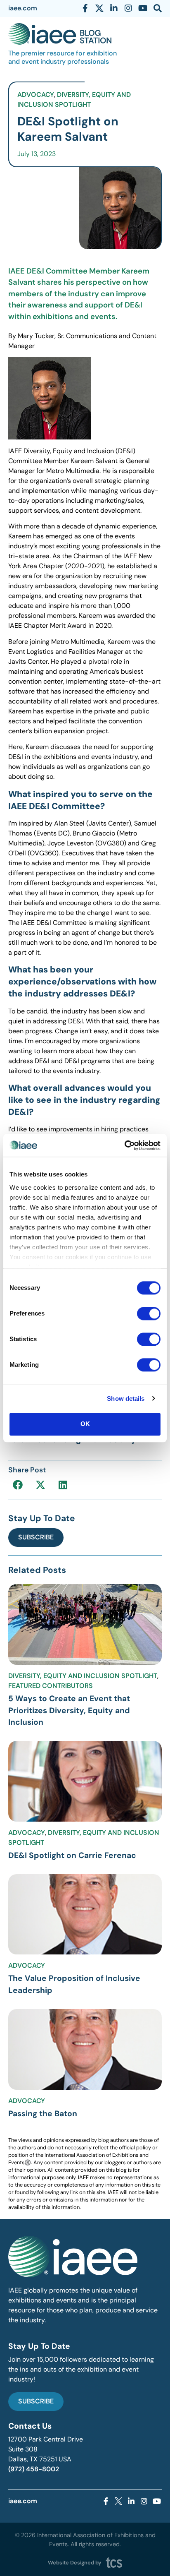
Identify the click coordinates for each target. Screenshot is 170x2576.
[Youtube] (143, 8)
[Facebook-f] (85, 8)
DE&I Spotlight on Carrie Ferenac (72, 1855)
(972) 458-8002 (34, 2469)
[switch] (149, 1313)
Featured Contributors (51, 1686)
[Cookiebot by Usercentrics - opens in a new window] (124, 1145)
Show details (126, 1398)
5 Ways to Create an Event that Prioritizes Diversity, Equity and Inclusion (69, 1711)
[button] (18, 1485)
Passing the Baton (43, 2114)
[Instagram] (128, 8)
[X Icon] (99, 8)
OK (85, 1424)
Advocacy (36, 95)
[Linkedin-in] (114, 8)
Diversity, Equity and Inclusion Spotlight (83, 1676)
